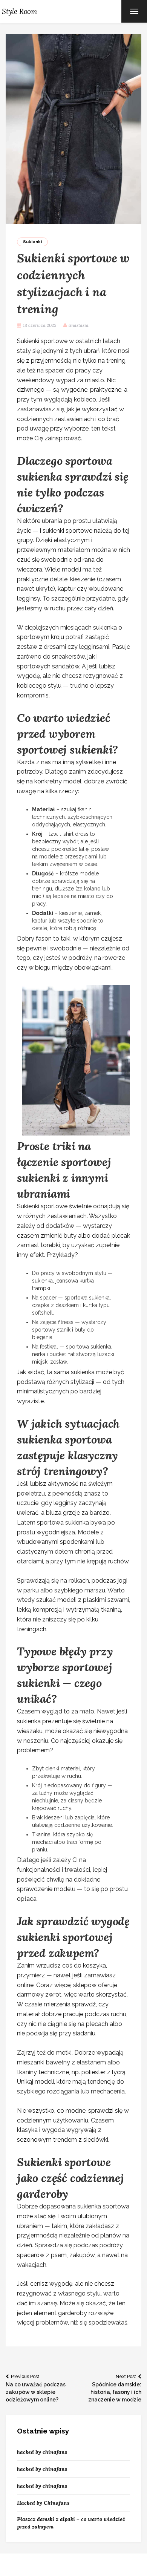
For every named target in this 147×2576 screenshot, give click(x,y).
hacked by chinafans (42, 2452)
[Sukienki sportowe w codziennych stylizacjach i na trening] (73, 129)
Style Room (20, 11)
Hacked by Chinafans (43, 2503)
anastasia (79, 325)
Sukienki (32, 242)
